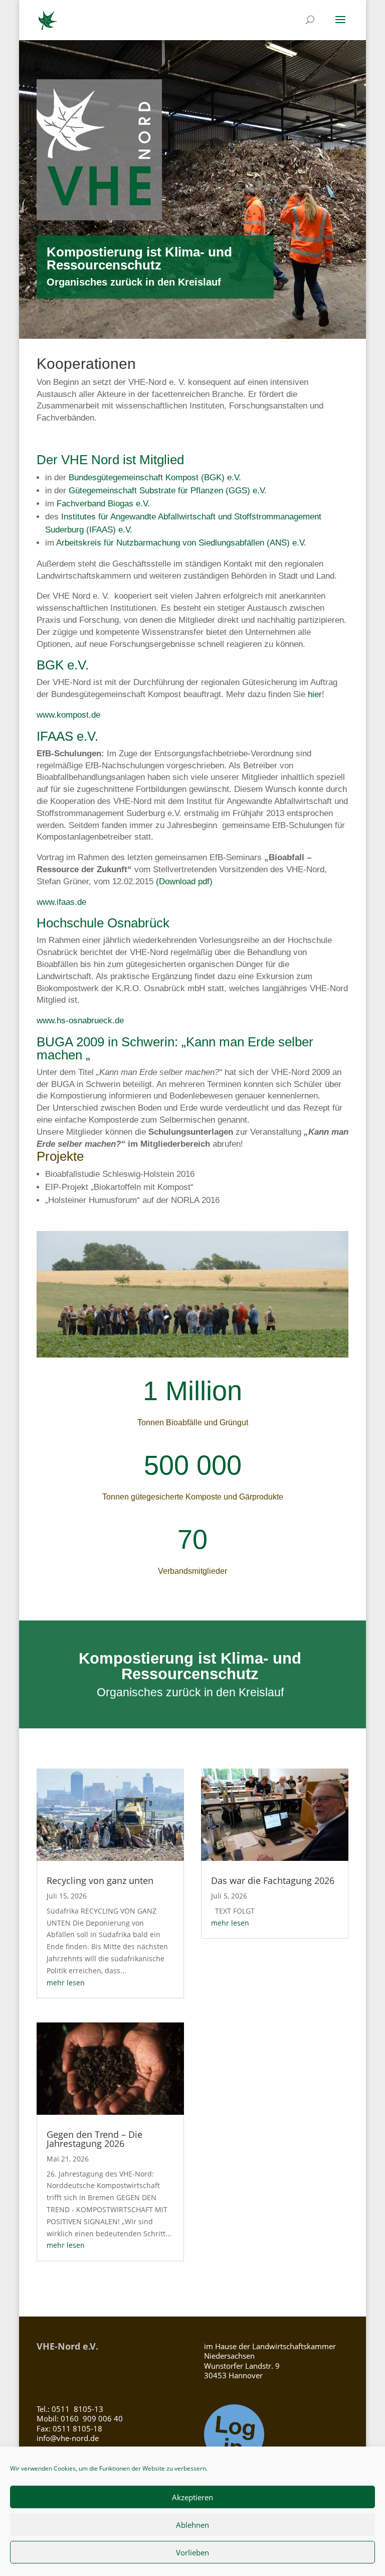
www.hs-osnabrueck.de (80, 1021)
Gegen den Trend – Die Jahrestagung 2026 (94, 2139)
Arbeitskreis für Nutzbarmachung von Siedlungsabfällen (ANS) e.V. (181, 543)
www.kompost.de (68, 715)
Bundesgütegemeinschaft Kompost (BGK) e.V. (155, 478)
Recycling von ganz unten (100, 1880)
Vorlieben (192, 2552)
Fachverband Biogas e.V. (103, 504)
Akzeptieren (192, 2497)
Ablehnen (192, 2525)
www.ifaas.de (61, 902)
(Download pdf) (184, 882)
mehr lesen (66, 1983)
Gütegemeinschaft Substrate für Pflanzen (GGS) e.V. (168, 491)
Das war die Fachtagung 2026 (273, 1880)
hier (315, 694)
